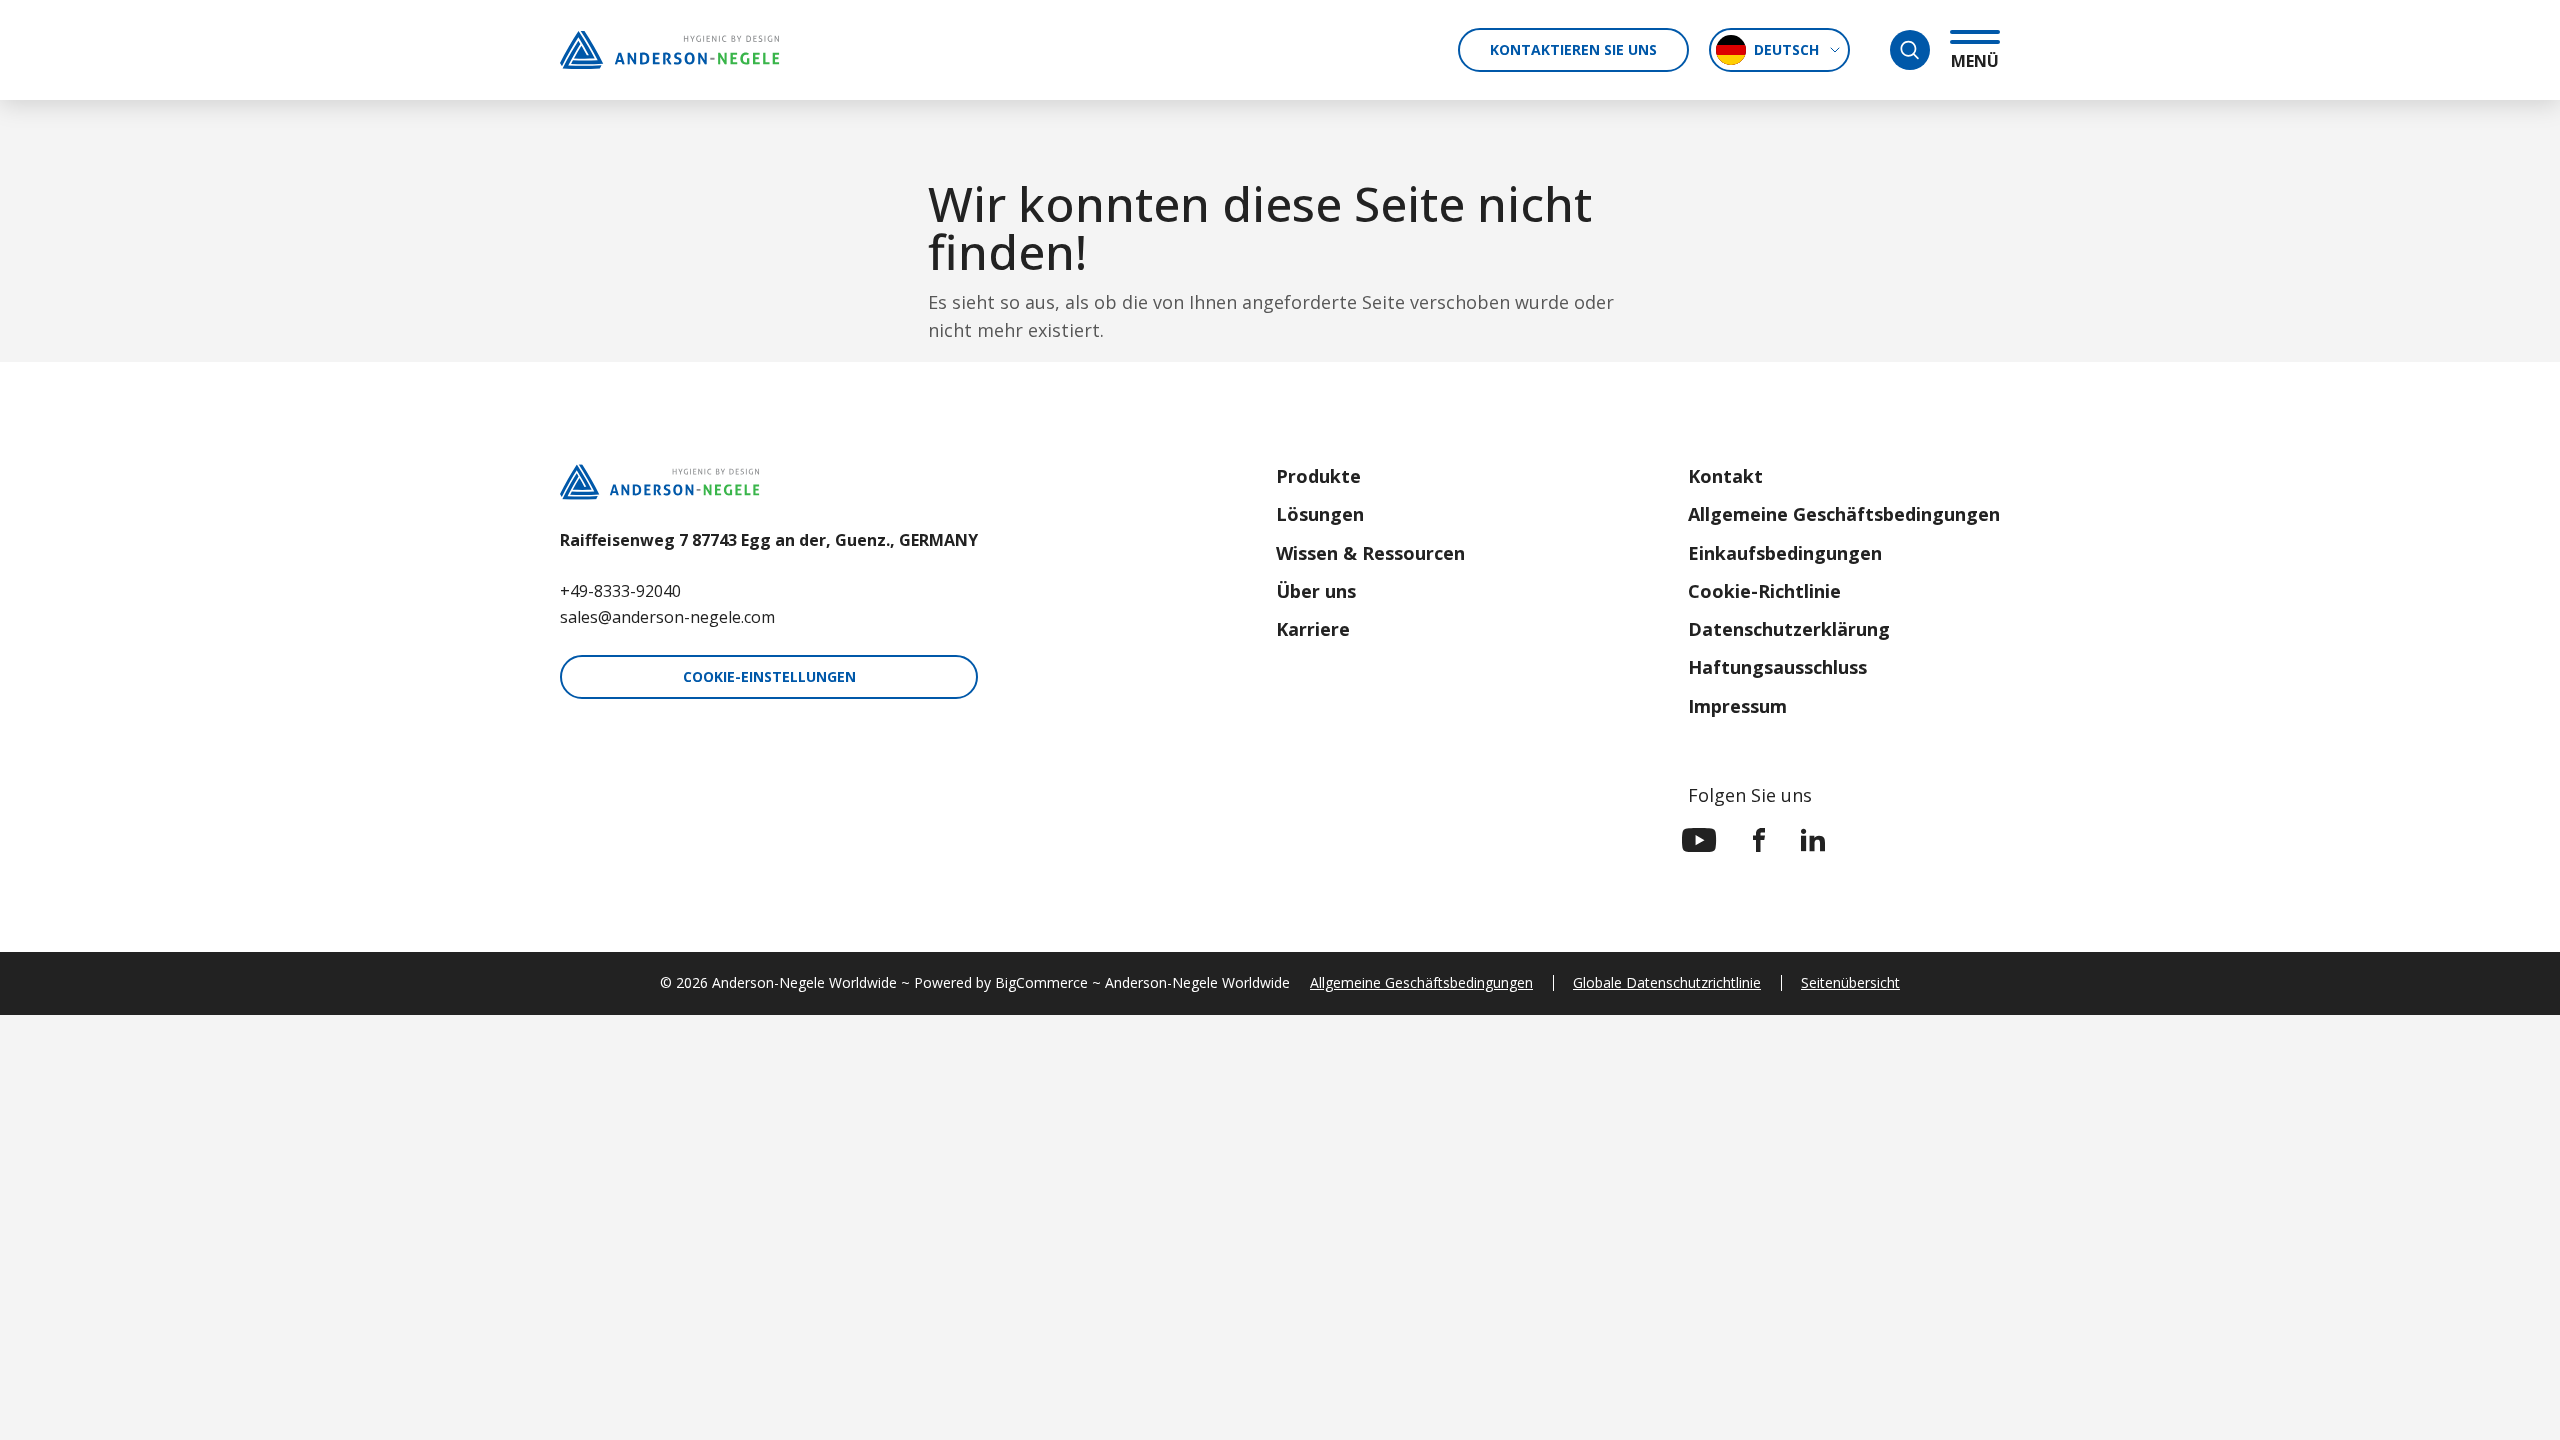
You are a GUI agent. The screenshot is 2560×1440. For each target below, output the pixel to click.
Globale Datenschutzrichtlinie (1667, 982)
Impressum (1737, 706)
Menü (1975, 60)
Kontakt (1725, 476)
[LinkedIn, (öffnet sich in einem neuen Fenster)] (1813, 840)
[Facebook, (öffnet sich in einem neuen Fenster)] (1759, 840)
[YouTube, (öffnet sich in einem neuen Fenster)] (1699, 840)
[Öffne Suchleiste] (1910, 50)
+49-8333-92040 (620, 591)
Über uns (1316, 591)
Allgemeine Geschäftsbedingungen (1844, 514)
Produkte (1318, 476)
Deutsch (1786, 49)
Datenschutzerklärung (1789, 629)
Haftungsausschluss (1777, 667)
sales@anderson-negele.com (667, 617)
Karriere (1313, 629)
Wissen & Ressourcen (1370, 553)
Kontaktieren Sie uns (1573, 49)
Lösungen (1320, 514)
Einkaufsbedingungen (1785, 553)
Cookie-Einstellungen (769, 676)
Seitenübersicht (1850, 982)
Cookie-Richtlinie (1764, 591)
